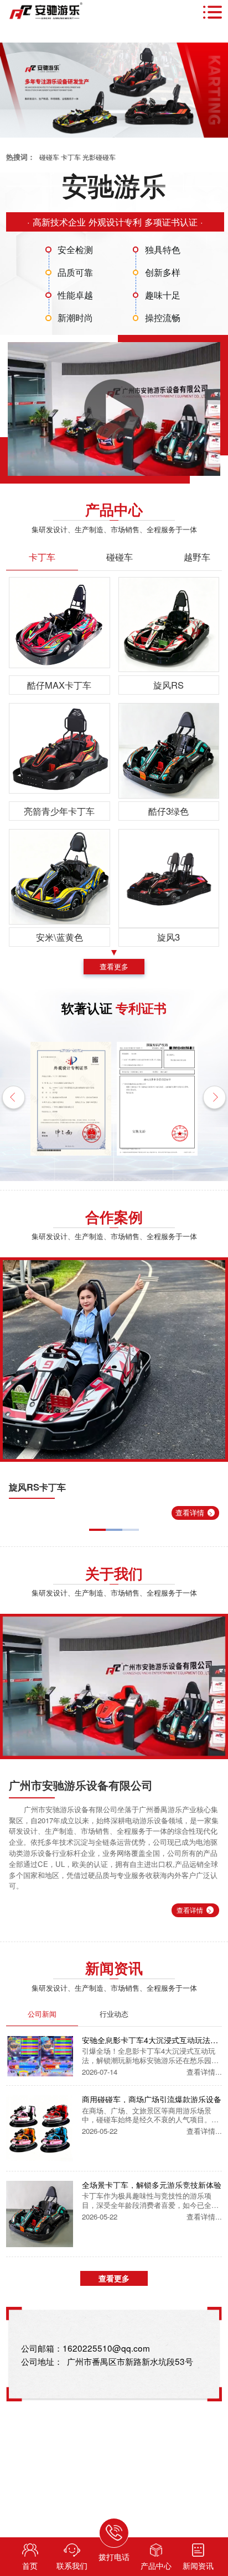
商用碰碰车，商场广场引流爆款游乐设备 (152, 2099)
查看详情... (204, 2072)
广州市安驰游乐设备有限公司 (81, 1785)
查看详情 (194, 1512)
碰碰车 (49, 157)
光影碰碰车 (99, 157)
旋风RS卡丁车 (37, 1487)
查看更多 (114, 966)
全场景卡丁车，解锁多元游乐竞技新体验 (152, 2185)
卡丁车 (71, 157)
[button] (14, 1099)
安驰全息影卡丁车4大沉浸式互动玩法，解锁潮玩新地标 (150, 2040)
